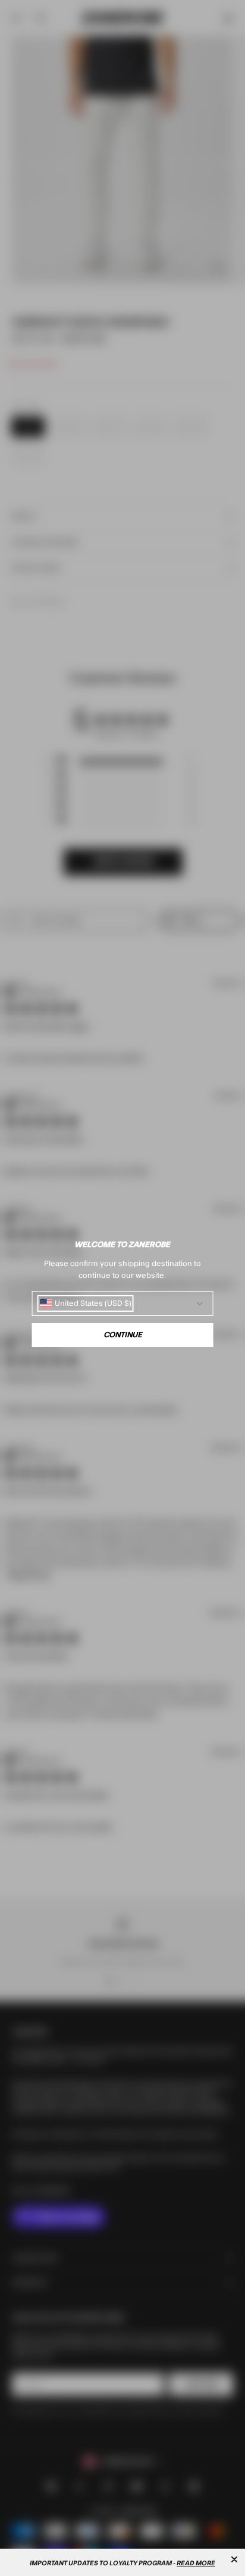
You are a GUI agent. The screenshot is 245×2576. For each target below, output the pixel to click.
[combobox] (86, 1303)
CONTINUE (123, 1335)
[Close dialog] (234, 2559)
